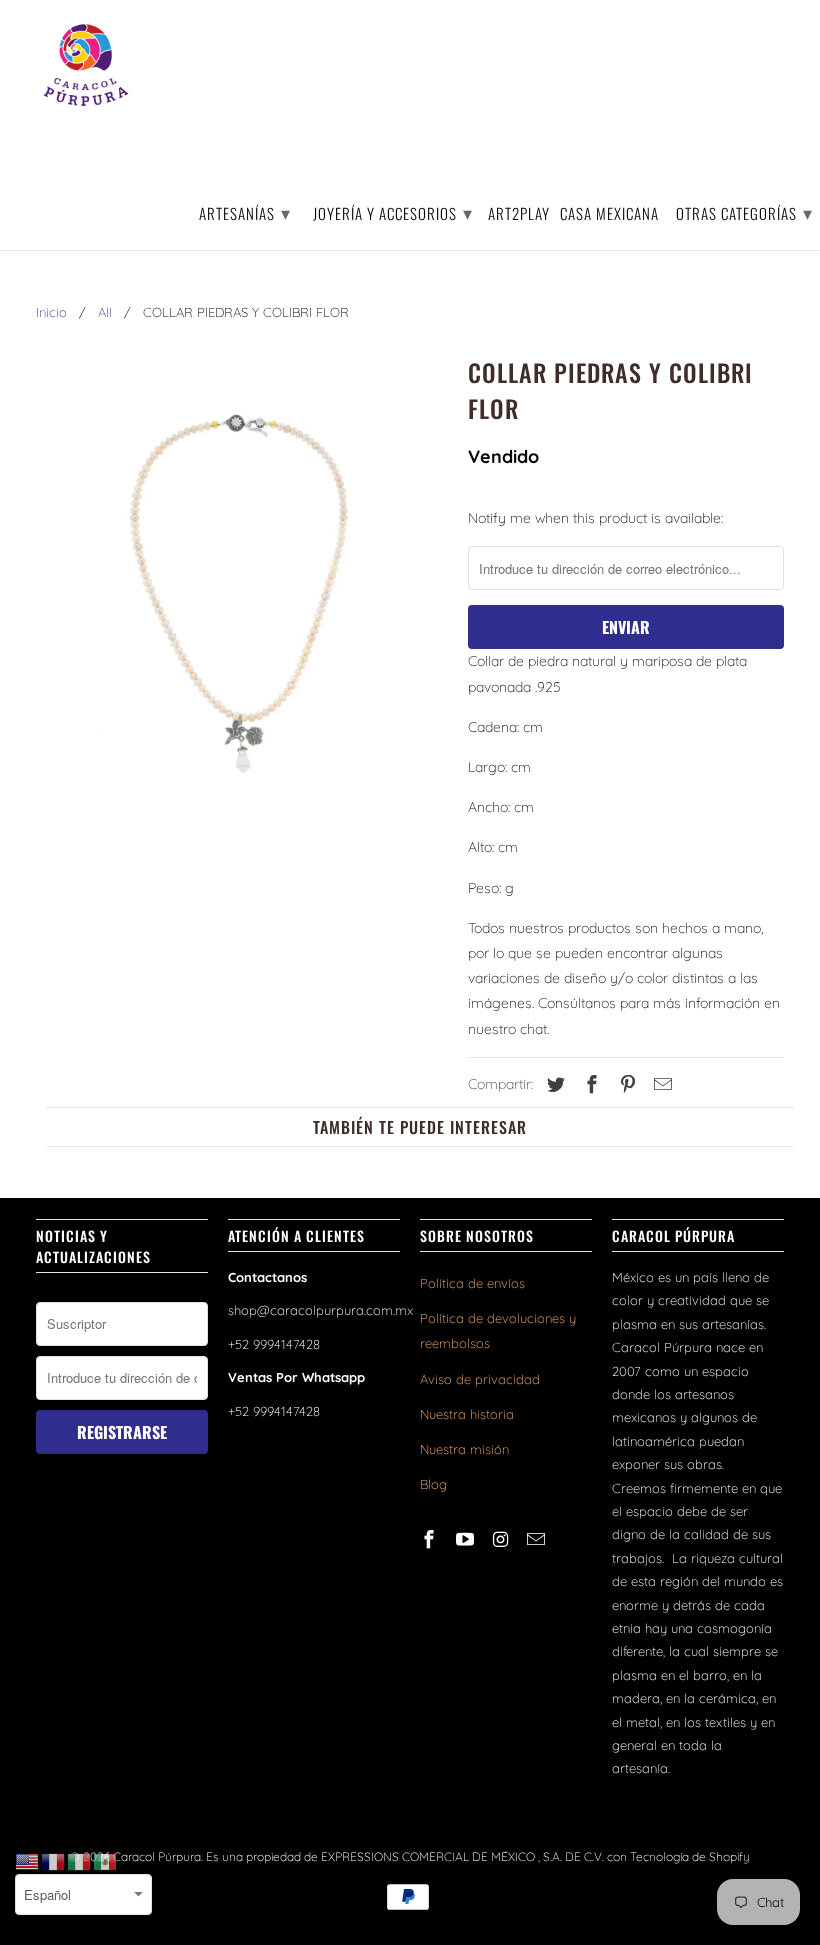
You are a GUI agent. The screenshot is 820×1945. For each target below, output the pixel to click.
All (105, 312)
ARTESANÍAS (245, 212)
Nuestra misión (464, 1449)
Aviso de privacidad (480, 1379)
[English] (28, 1861)
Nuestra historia (467, 1414)
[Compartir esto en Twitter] (553, 1084)
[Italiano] (80, 1861)
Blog (433, 1484)
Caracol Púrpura (157, 1856)
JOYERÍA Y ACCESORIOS (393, 212)
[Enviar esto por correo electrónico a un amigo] (660, 1084)
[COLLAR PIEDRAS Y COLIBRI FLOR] (242, 607)
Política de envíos (472, 1283)
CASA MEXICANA (609, 214)
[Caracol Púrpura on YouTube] (467, 1539)
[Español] (106, 1861)
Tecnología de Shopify (690, 1856)
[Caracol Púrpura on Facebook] (431, 1539)
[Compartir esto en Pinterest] (625, 1084)
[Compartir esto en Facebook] (589, 1084)
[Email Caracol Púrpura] (538, 1539)
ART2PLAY (519, 214)
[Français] (54, 1861)
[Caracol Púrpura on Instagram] (503, 1539)
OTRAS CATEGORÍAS (744, 212)
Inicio (51, 312)
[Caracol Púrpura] (86, 65)
